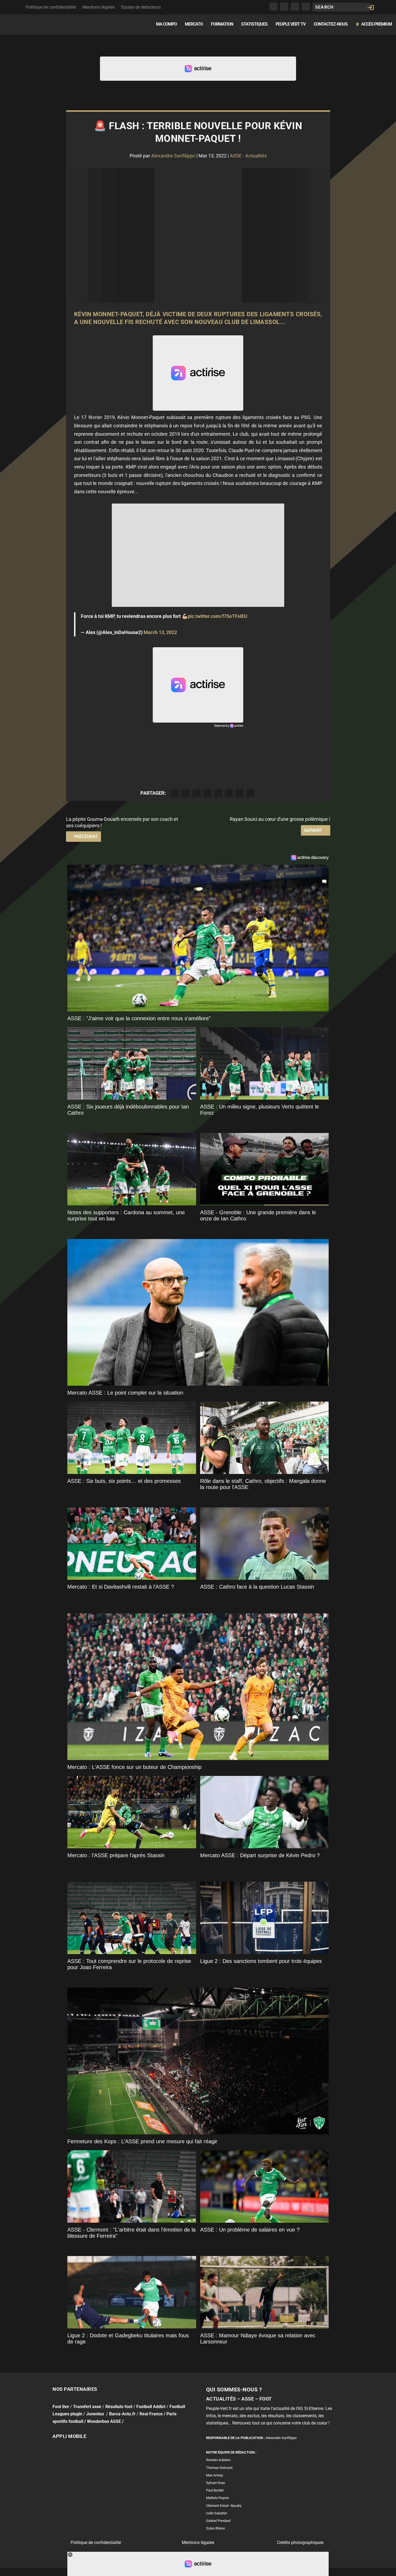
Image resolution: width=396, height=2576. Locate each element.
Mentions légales (99, 7)
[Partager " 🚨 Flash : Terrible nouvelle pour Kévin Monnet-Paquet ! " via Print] (251, 793)
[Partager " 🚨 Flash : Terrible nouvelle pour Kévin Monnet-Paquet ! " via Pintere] (218, 793)
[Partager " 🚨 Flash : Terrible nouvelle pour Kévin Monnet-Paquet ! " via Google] (197, 793)
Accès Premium (374, 24)
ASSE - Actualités (248, 156)
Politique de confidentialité (51, 7)
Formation (222, 24)
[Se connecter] (371, 8)
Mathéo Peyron (218, 2498)
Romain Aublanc (218, 2460)
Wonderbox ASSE (104, 2421)
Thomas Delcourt (219, 2468)
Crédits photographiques (300, 2542)
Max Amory (215, 2475)
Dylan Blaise (216, 2528)
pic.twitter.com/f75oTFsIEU (218, 616)
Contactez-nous (331, 24)
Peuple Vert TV (291, 24)
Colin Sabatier (217, 2513)
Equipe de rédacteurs (141, 7)
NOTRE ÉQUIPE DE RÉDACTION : (231, 2452)
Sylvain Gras (216, 2483)
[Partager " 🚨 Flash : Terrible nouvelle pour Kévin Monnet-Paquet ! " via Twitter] (186, 793)
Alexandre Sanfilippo (173, 156)
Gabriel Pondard (218, 2521)
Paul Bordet (215, 2490)
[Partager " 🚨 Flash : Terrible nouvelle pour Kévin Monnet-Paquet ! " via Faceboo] (175, 793)
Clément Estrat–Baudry (224, 2506)
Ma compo (166, 24)
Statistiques (254, 24)
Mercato (194, 24)
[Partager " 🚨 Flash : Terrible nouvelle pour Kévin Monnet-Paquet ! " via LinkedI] (229, 793)
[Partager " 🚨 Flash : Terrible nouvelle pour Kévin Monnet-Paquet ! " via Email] (240, 793)
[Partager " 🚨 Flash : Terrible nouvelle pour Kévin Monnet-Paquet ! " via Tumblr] (207, 793)
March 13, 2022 (160, 632)
